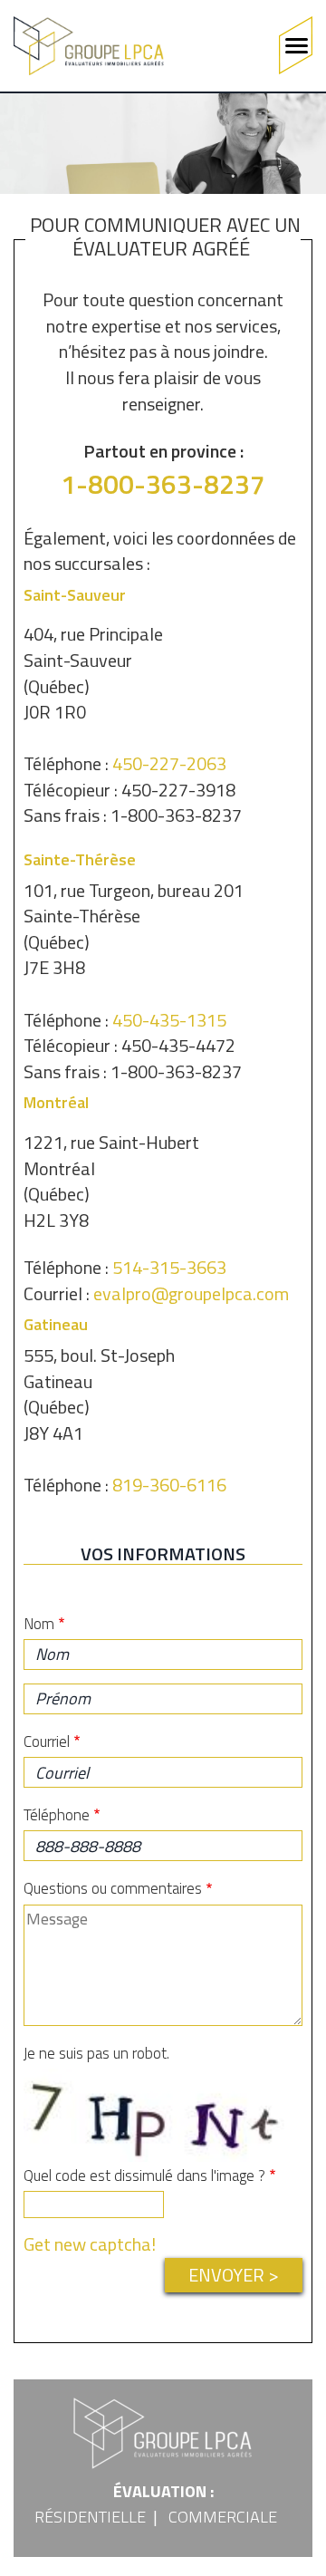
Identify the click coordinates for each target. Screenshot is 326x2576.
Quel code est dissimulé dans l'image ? (144, 2176)
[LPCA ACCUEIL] (89, 46)
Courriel (47, 1741)
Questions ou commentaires (113, 1888)
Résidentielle (90, 2517)
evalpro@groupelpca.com (191, 1293)
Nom (39, 1624)
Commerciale (223, 2517)
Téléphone (57, 1815)
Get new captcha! (90, 2244)
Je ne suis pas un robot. (96, 2053)
